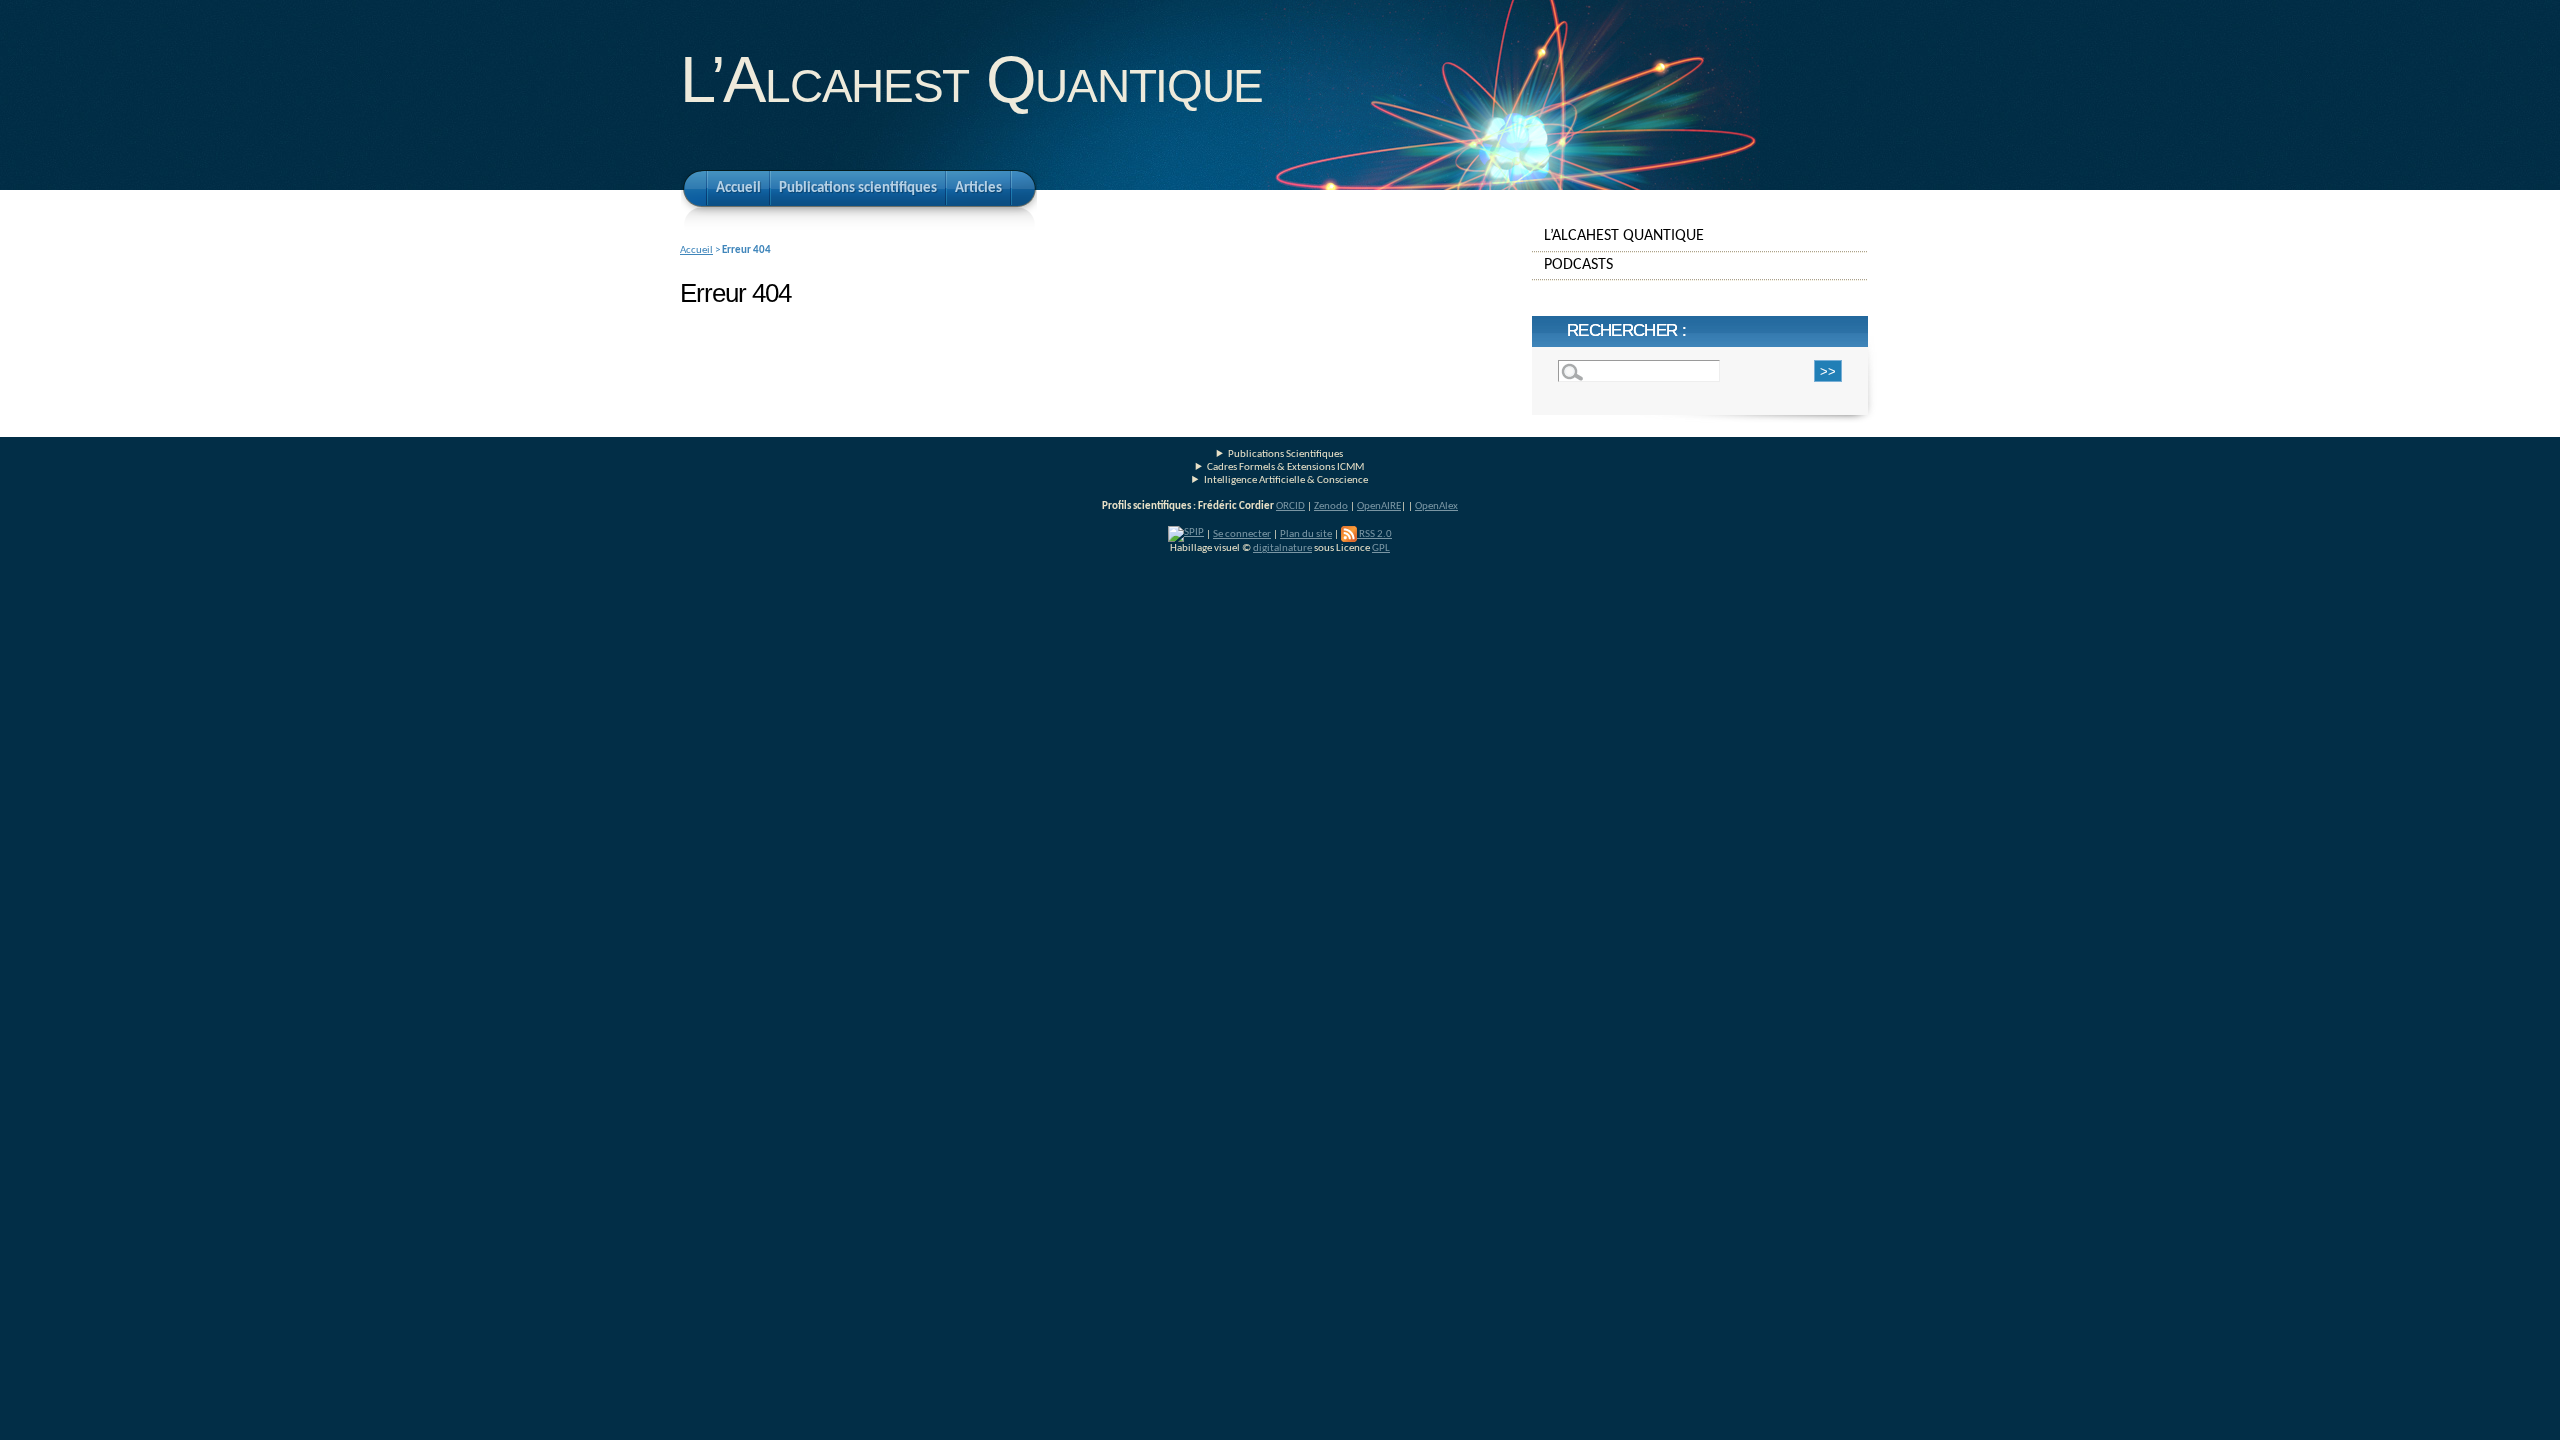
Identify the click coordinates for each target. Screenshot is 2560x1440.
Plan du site (1306, 534)
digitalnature (1282, 548)
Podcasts (1578, 265)
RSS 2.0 (1374, 534)
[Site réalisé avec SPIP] (1186, 534)
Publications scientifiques (858, 188)
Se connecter (1242, 534)
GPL (1381, 548)
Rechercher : (1626, 330)
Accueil (738, 188)
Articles (978, 188)
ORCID (1290, 506)
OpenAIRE (1379, 506)
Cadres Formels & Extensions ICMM (1285, 467)
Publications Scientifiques (1285, 454)
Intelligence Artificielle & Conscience (1286, 480)
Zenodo (1331, 506)
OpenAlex (1436, 506)
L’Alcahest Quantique (971, 79)
